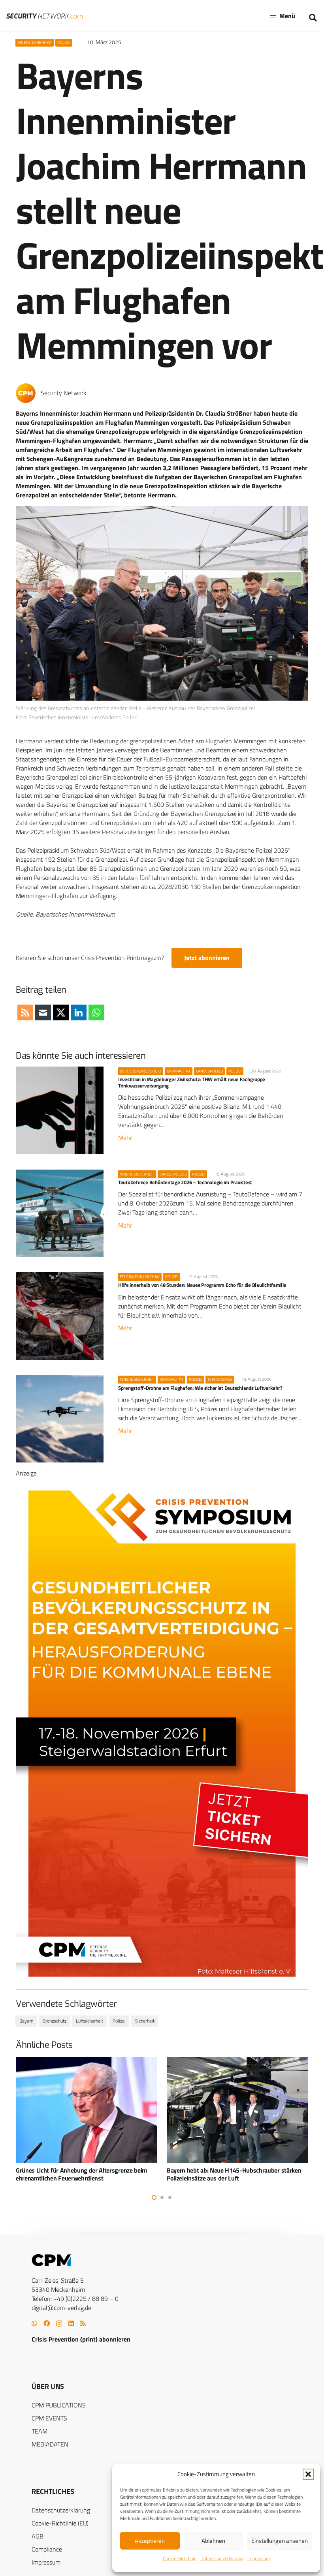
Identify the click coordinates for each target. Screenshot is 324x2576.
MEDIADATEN (50, 2444)
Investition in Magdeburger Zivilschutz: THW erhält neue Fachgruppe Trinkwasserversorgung (192, 1082)
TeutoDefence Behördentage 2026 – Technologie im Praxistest (185, 1182)
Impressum (259, 2558)
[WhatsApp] (34, 2323)
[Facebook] (47, 2323)
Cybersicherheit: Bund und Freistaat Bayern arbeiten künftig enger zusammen (236, 2174)
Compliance (47, 2549)
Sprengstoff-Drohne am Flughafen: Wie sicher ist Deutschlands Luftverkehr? (200, 1388)
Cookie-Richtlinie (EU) (60, 2523)
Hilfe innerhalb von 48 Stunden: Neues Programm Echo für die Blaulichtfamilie (202, 1285)
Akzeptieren (150, 2541)
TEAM (40, 2431)
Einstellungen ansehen (280, 2541)
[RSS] (83, 2323)
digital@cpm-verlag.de (61, 2308)
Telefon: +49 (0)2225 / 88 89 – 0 (75, 2299)
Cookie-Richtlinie (180, 2558)
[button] (308, 2474)
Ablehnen (213, 2541)
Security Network (64, 393)
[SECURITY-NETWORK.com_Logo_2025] (45, 16)
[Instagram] (59, 2324)
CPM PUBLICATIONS (59, 2405)
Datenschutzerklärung (222, 2558)
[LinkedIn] (71, 2323)
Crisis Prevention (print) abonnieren (81, 2339)
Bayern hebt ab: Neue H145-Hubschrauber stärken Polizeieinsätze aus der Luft (83, 2174)
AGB (38, 2536)
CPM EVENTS (49, 2418)
